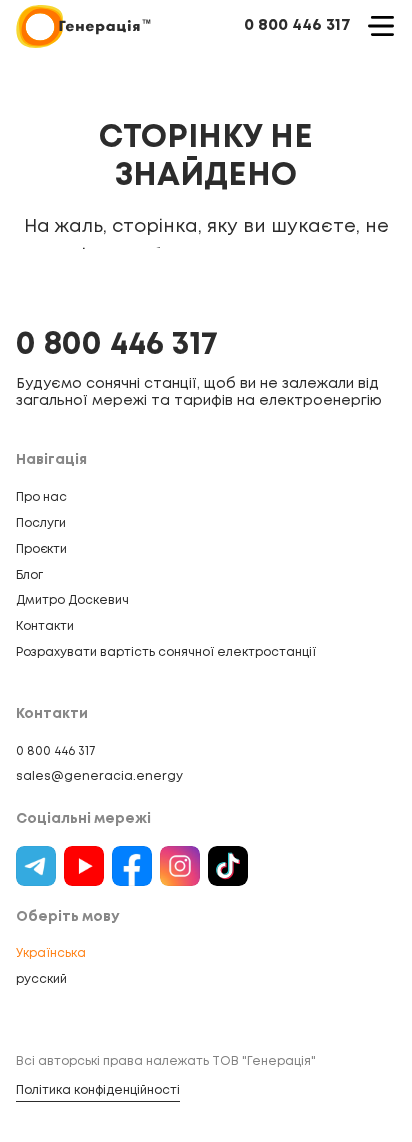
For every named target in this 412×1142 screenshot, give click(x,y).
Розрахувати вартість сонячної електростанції (166, 652)
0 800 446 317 (297, 25)
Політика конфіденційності (98, 1090)
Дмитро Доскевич (72, 600)
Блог (29, 575)
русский (41, 979)
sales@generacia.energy (99, 776)
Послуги (41, 523)
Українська (51, 953)
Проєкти (41, 549)
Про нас (41, 497)
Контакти (45, 626)
